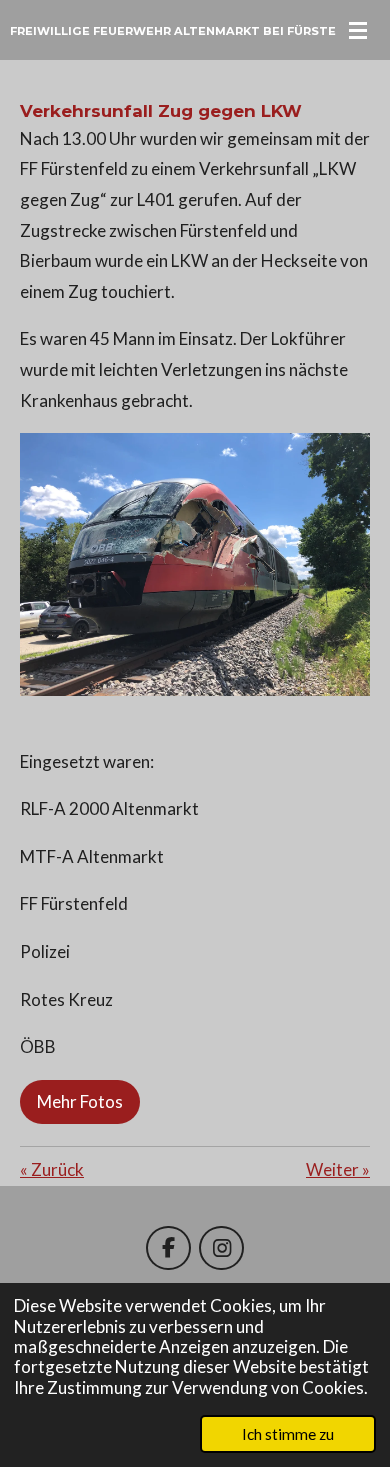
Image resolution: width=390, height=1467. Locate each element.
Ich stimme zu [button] (288, 1434)
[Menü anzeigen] (358, 30)
